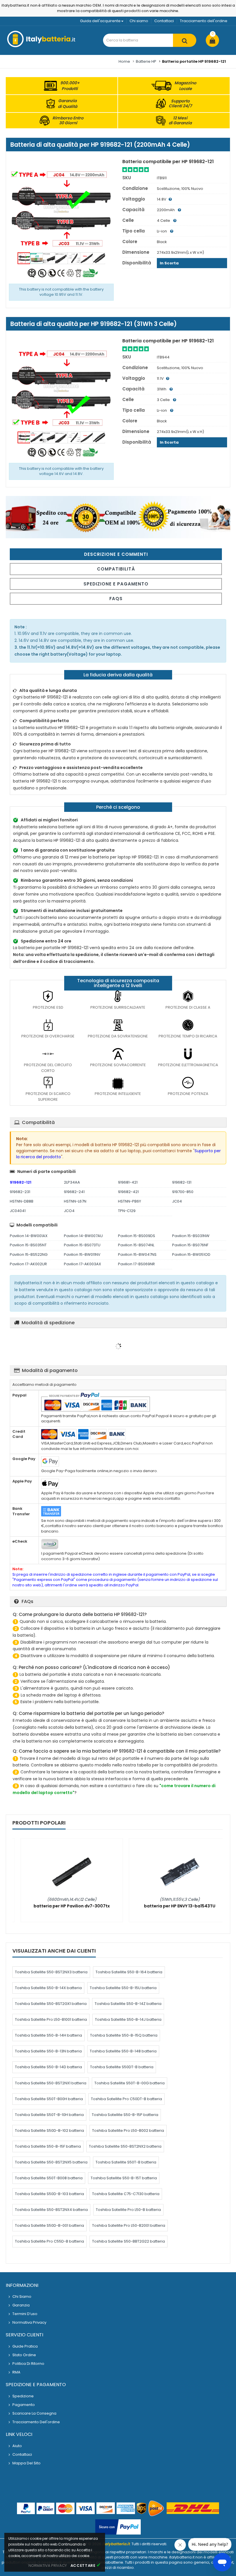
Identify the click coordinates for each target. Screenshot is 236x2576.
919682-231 (20, 1192)
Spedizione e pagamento (116, 584)
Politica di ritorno (28, 2364)
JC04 (177, 1201)
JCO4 (69, 1211)
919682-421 (128, 1192)
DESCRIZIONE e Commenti (116, 554)
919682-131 (182, 1182)
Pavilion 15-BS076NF (190, 1245)
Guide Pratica (25, 2346)
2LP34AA (72, 1182)
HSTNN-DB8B (22, 1201)
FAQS (116, 599)
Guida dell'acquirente (100, 21)
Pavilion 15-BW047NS (137, 1254)
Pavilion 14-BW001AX (29, 1236)
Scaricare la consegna (34, 2413)
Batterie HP (146, 61)
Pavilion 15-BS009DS (137, 1236)
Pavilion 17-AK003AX (82, 1264)
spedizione (23, 2396)
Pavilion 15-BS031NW (191, 1236)
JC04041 (18, 1211)
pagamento (24, 2405)
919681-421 (128, 1182)
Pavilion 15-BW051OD (191, 1254)
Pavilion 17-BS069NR (136, 1264)
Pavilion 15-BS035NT (28, 1245)
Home (124, 61)
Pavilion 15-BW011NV (82, 1254)
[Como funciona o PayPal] (118, 2527)
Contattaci (164, 21)
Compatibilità (116, 569)
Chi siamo (139, 21)
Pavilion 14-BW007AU (83, 1236)
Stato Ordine (24, 2355)
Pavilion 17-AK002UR (28, 1264)
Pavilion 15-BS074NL (136, 1245)
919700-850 (183, 1192)
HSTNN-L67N (75, 1201)
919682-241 (74, 1192)
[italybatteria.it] (42, 46)
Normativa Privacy (29, 2322)
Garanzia (21, 2305)
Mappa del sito (26, 2463)
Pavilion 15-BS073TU (82, 1245)
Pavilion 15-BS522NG (29, 1254)
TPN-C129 (127, 1211)
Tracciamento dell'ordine (204, 21)
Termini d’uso (25, 2314)
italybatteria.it (116, 2544)
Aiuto (17, 2446)
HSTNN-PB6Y (130, 1201)
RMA (16, 2372)
